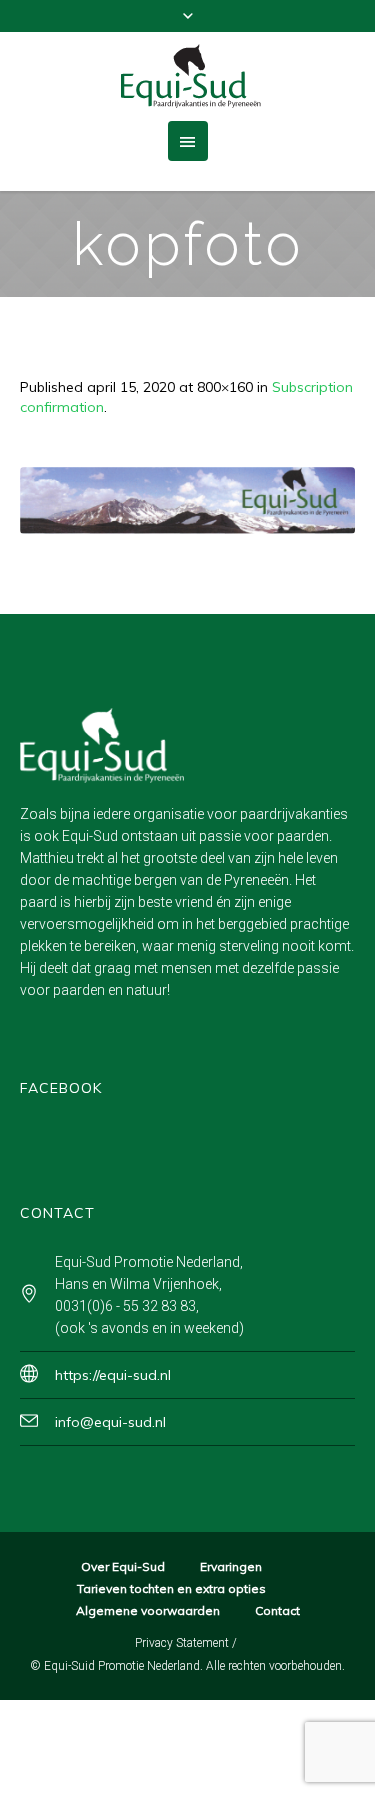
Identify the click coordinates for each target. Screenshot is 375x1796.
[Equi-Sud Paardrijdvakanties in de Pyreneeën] (188, 76)
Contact (277, 1610)
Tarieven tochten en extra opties (171, 1588)
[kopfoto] (187, 500)
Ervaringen (231, 1566)
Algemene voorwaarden (148, 1610)
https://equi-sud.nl (113, 1375)
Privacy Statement (182, 1643)
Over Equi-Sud (123, 1566)
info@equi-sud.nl (110, 1422)
